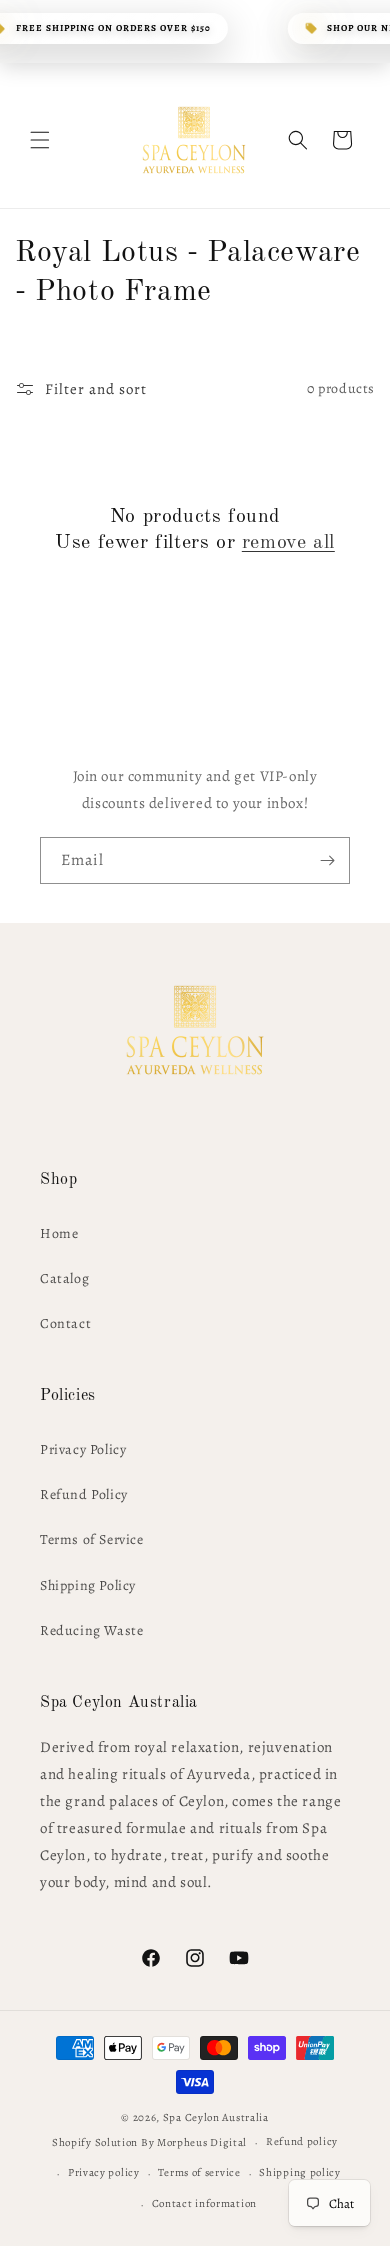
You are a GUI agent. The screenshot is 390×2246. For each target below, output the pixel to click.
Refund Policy (84, 1494)
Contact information (204, 2203)
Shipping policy (300, 2172)
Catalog (64, 1278)
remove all (288, 543)
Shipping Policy (88, 1585)
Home (59, 1233)
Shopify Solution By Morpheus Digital (149, 2142)
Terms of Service (92, 1539)
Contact (65, 1323)
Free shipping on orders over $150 (113, 28)
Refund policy (302, 2141)
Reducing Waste (91, 1630)
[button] (40, 140)
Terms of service (199, 2172)
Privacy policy (104, 2172)
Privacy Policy (83, 1449)
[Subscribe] (327, 860)
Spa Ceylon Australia (216, 2117)
